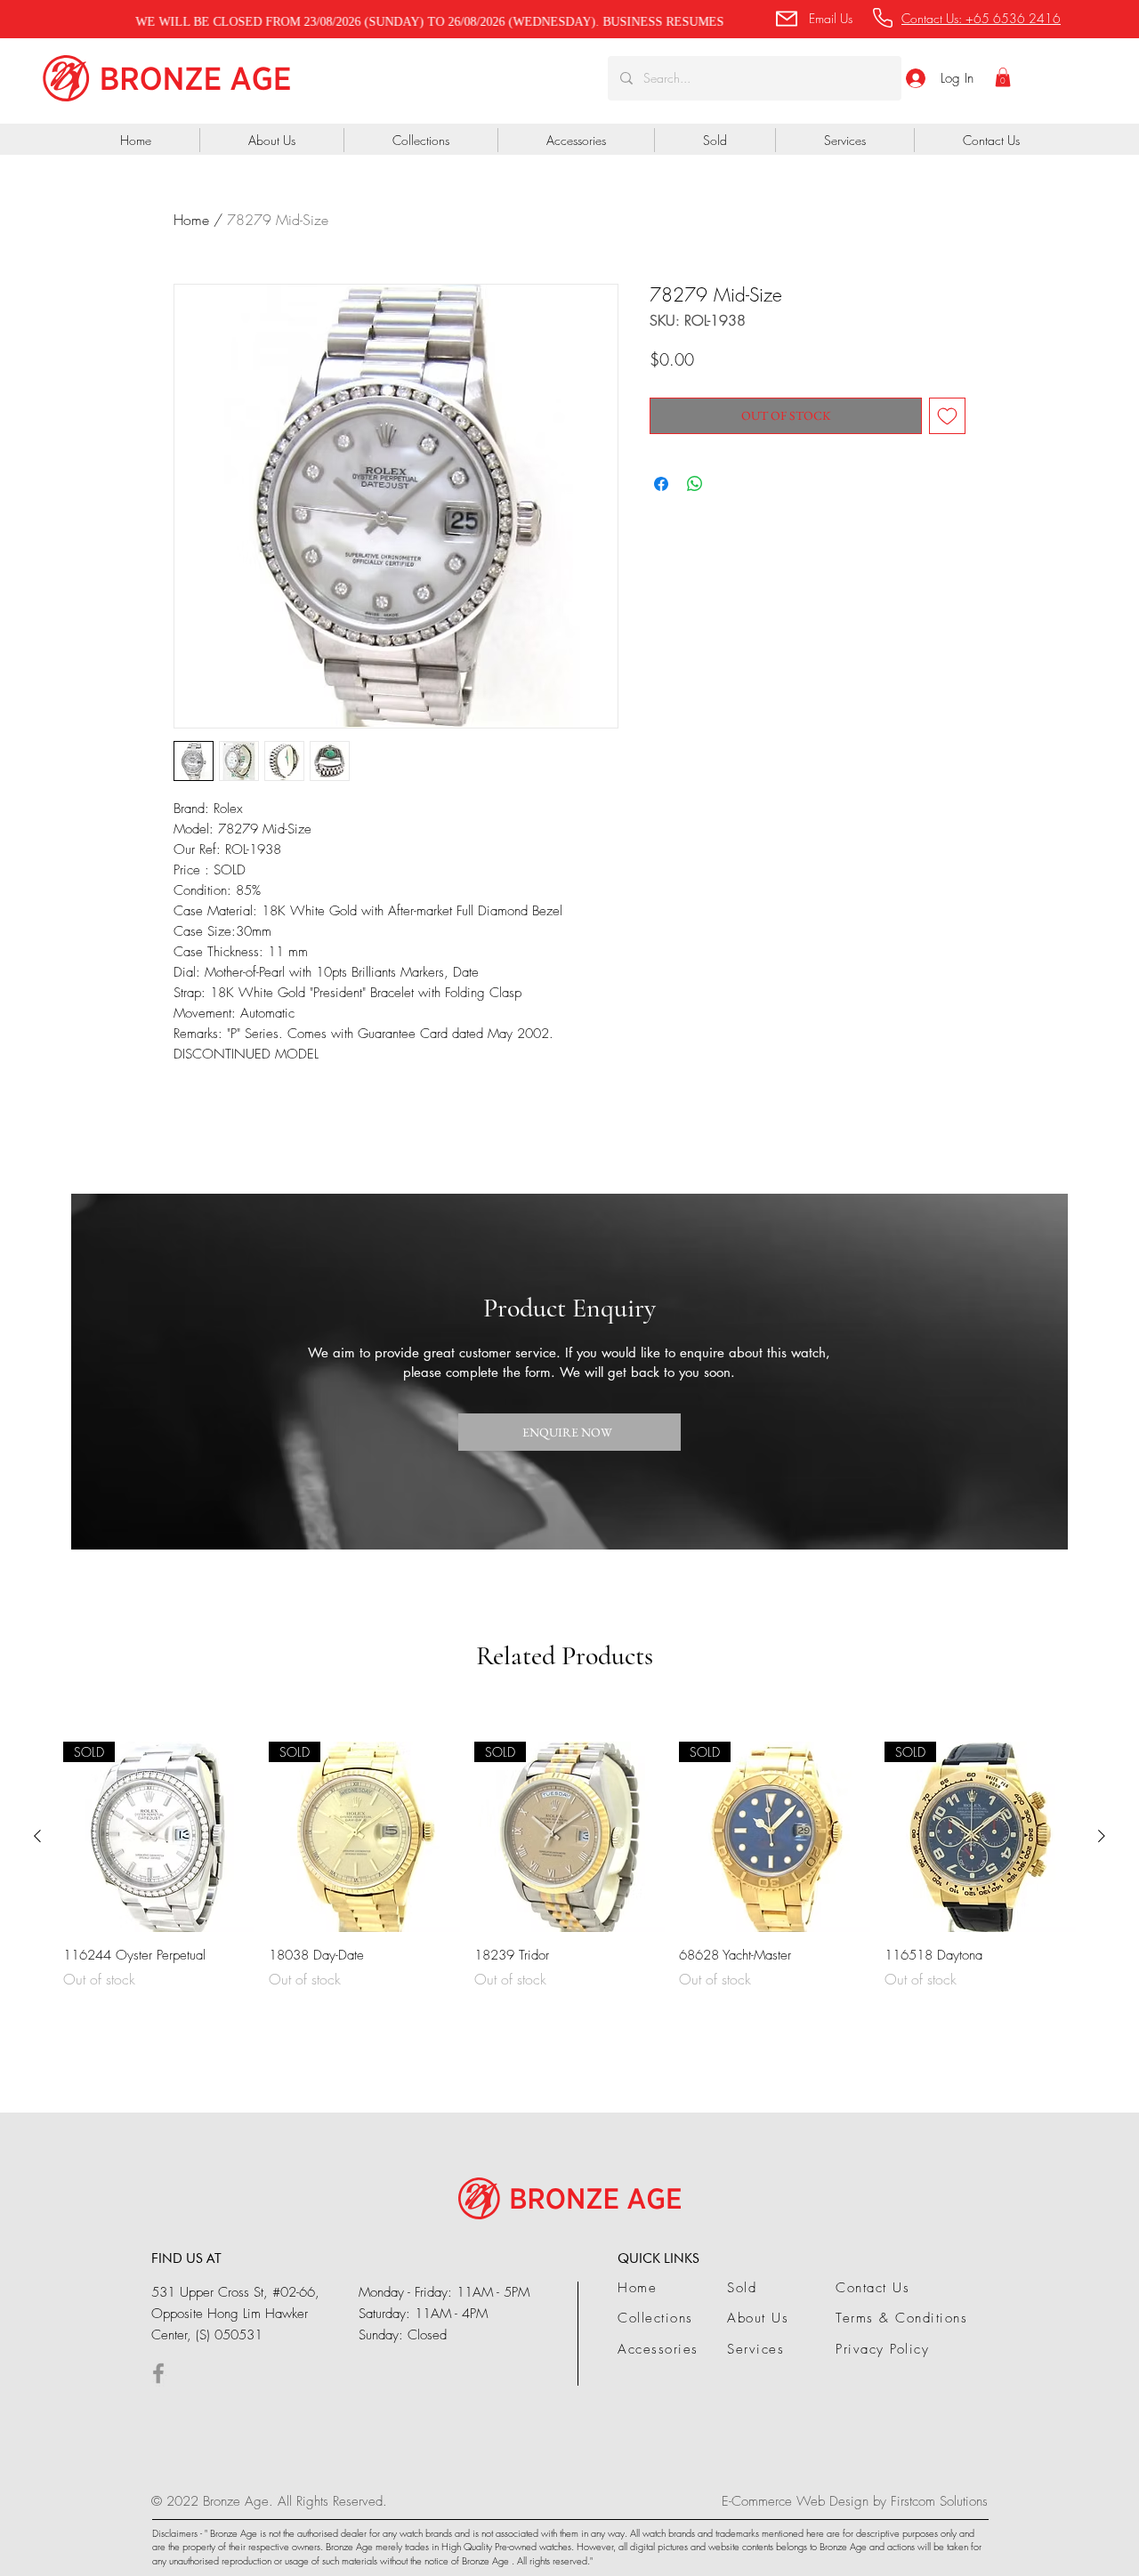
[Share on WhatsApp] (695, 484)
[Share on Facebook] (661, 484)
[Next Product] (1102, 1836)
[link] (1003, 77)
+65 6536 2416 (1013, 18)
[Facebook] (158, 2373)
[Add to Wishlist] (947, 416)
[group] (569, 1876)
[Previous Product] (37, 1836)
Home (191, 220)
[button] (813, 18)
